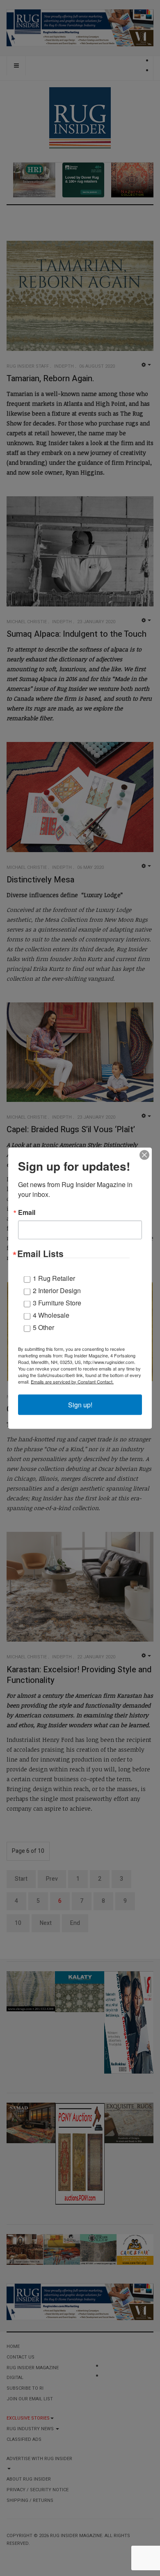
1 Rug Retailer (54, 1278)
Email (27, 1212)
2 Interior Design (57, 1290)
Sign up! (80, 1404)
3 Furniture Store (57, 1302)
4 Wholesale (51, 1315)
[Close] (144, 1155)
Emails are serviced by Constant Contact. (72, 1381)
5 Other (43, 1327)
